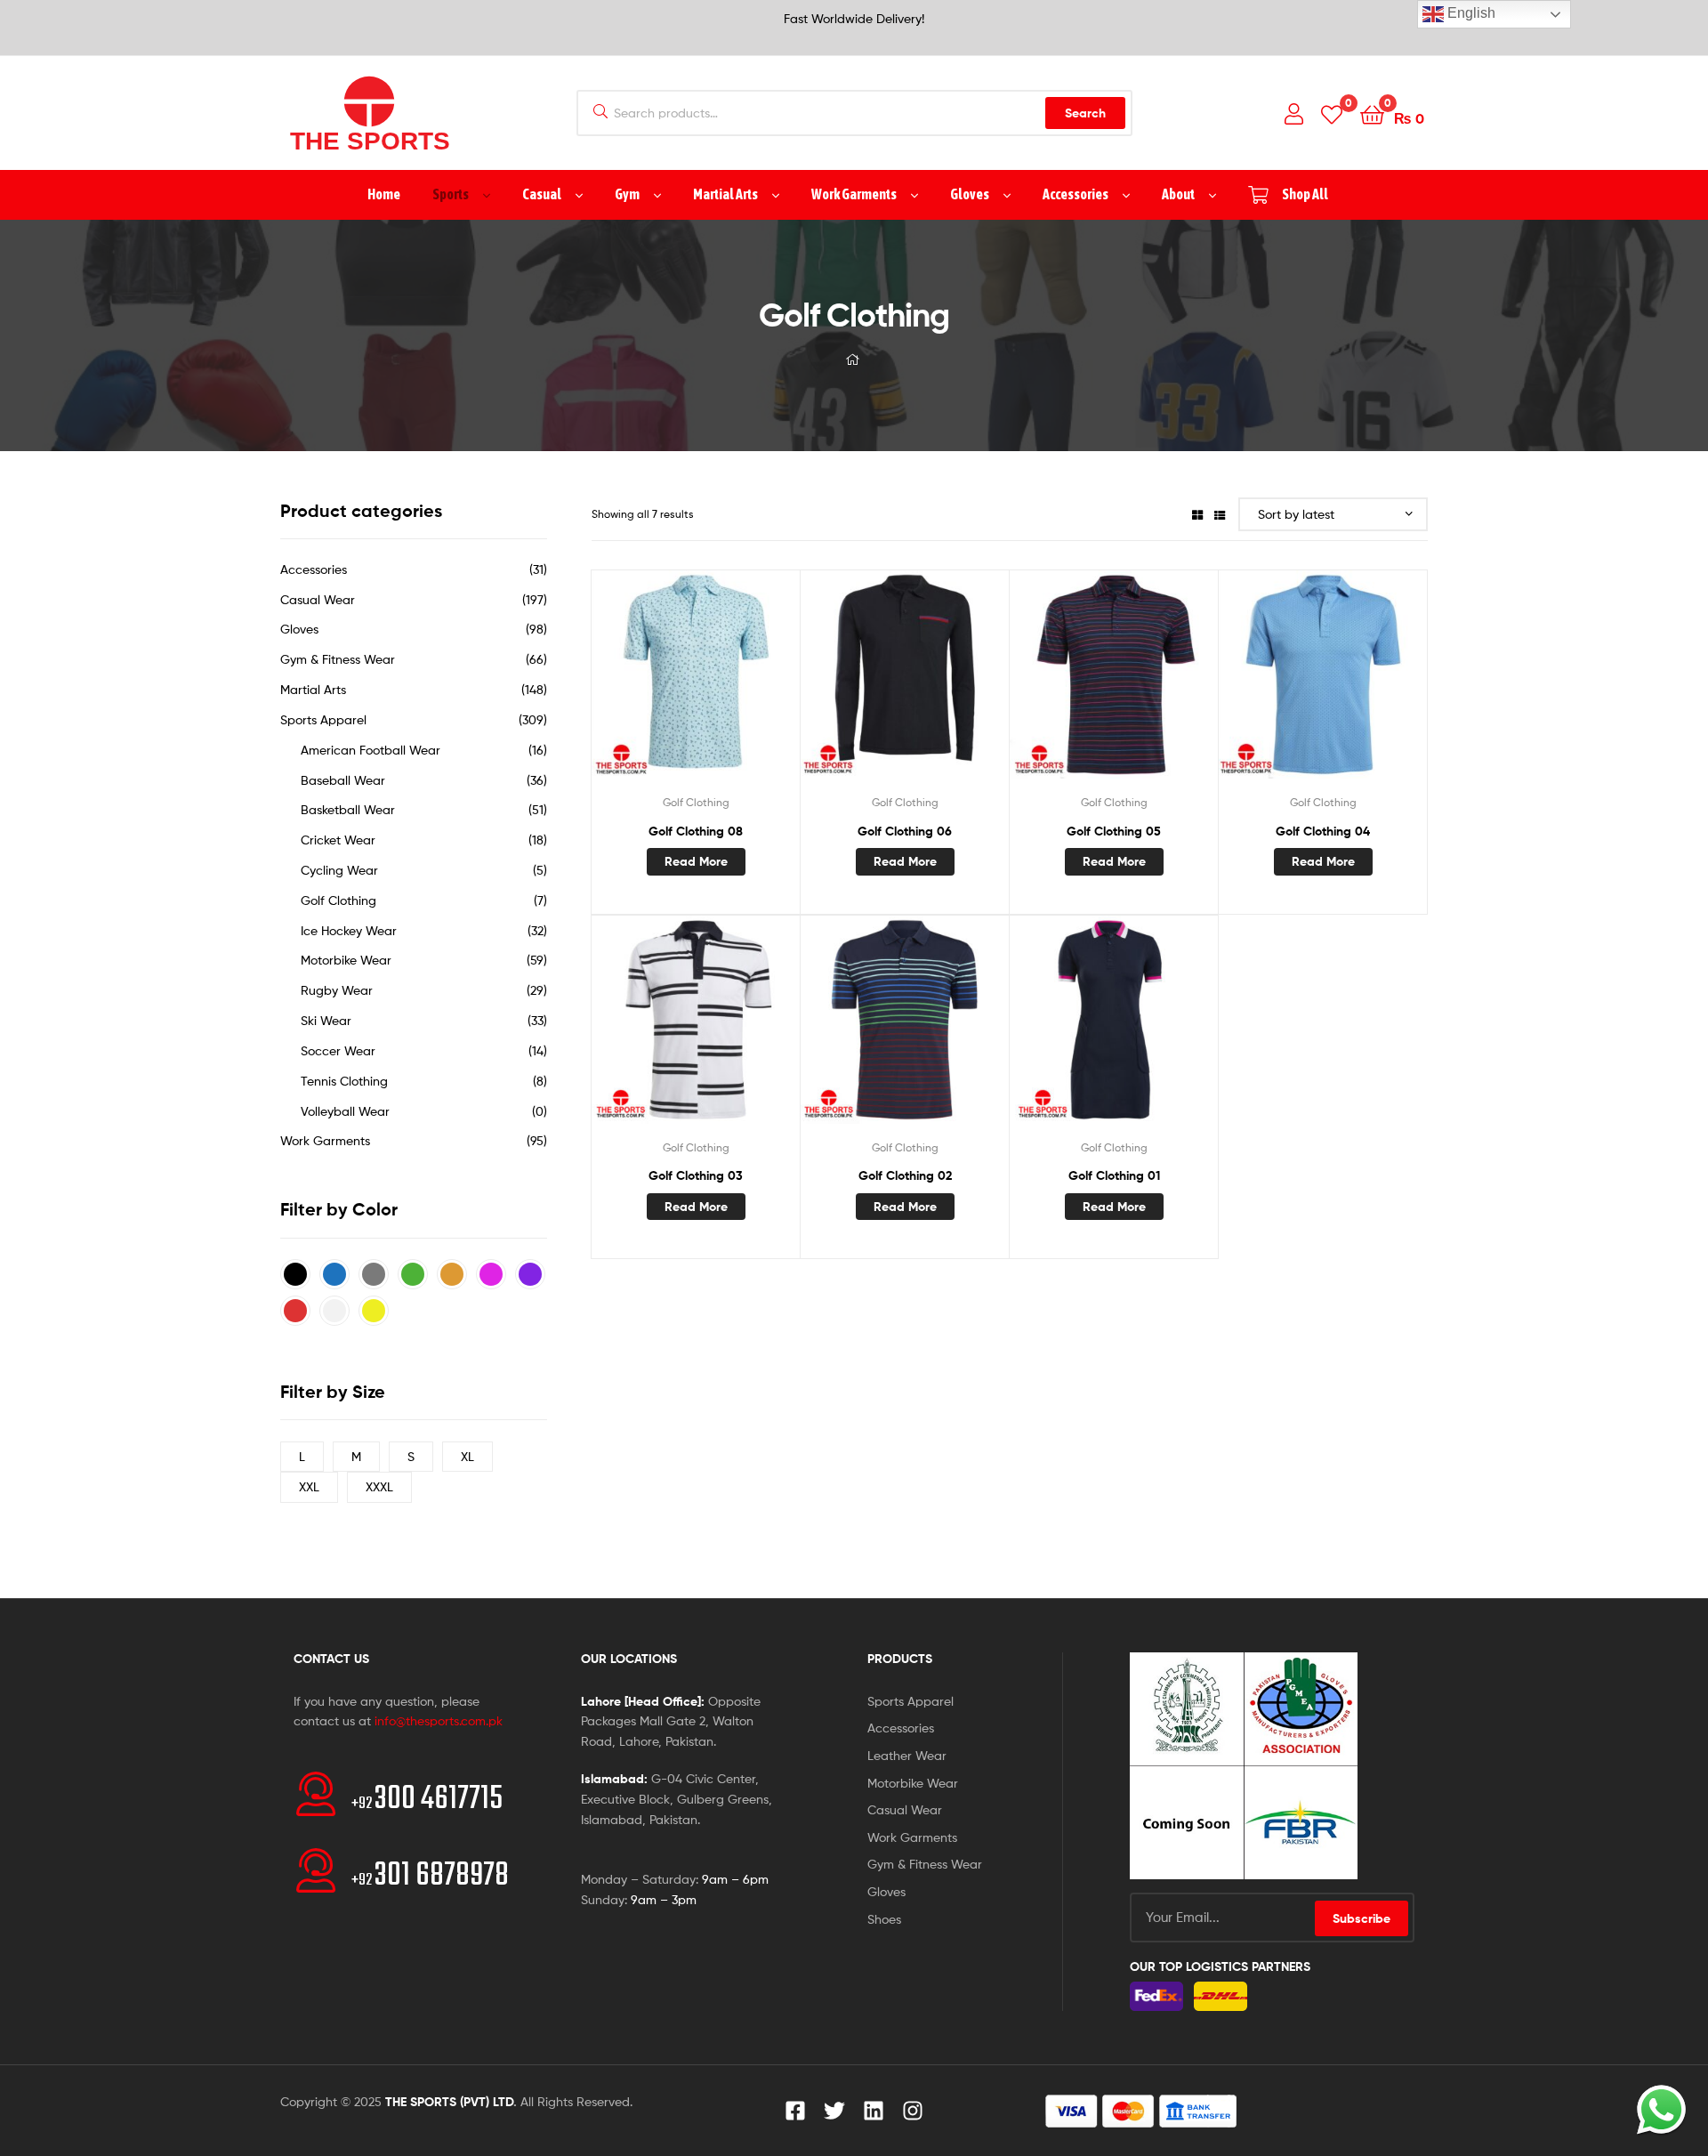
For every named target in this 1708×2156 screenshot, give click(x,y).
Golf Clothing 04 (1323, 831)
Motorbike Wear (346, 960)
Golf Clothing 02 (905, 1175)
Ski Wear (326, 1020)
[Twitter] (834, 2111)
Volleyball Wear (345, 1111)
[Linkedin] (874, 2111)
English (1470, 13)
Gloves (299, 629)
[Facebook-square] (795, 2111)
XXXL (379, 1486)
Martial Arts (313, 689)
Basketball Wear (348, 809)
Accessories (314, 569)
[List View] (1220, 514)
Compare (696, 685)
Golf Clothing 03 (696, 1175)
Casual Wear (318, 599)
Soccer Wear (338, 1050)
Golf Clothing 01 (1114, 1175)
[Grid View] (1197, 514)
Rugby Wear (337, 990)
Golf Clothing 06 (905, 831)
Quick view (739, 685)
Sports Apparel (323, 719)
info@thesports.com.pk (439, 1720)
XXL (309, 1486)
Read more (696, 861)
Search (1085, 113)
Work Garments (325, 1140)
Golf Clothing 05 (1114, 831)
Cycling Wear (339, 870)
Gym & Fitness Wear (338, 659)
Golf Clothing (696, 802)
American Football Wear (371, 750)
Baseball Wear (343, 780)
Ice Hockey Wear (349, 930)
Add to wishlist (652, 685)
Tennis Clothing (344, 1081)
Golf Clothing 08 (696, 831)
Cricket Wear (338, 840)
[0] (1332, 113)
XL (467, 1456)
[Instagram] (913, 2111)
